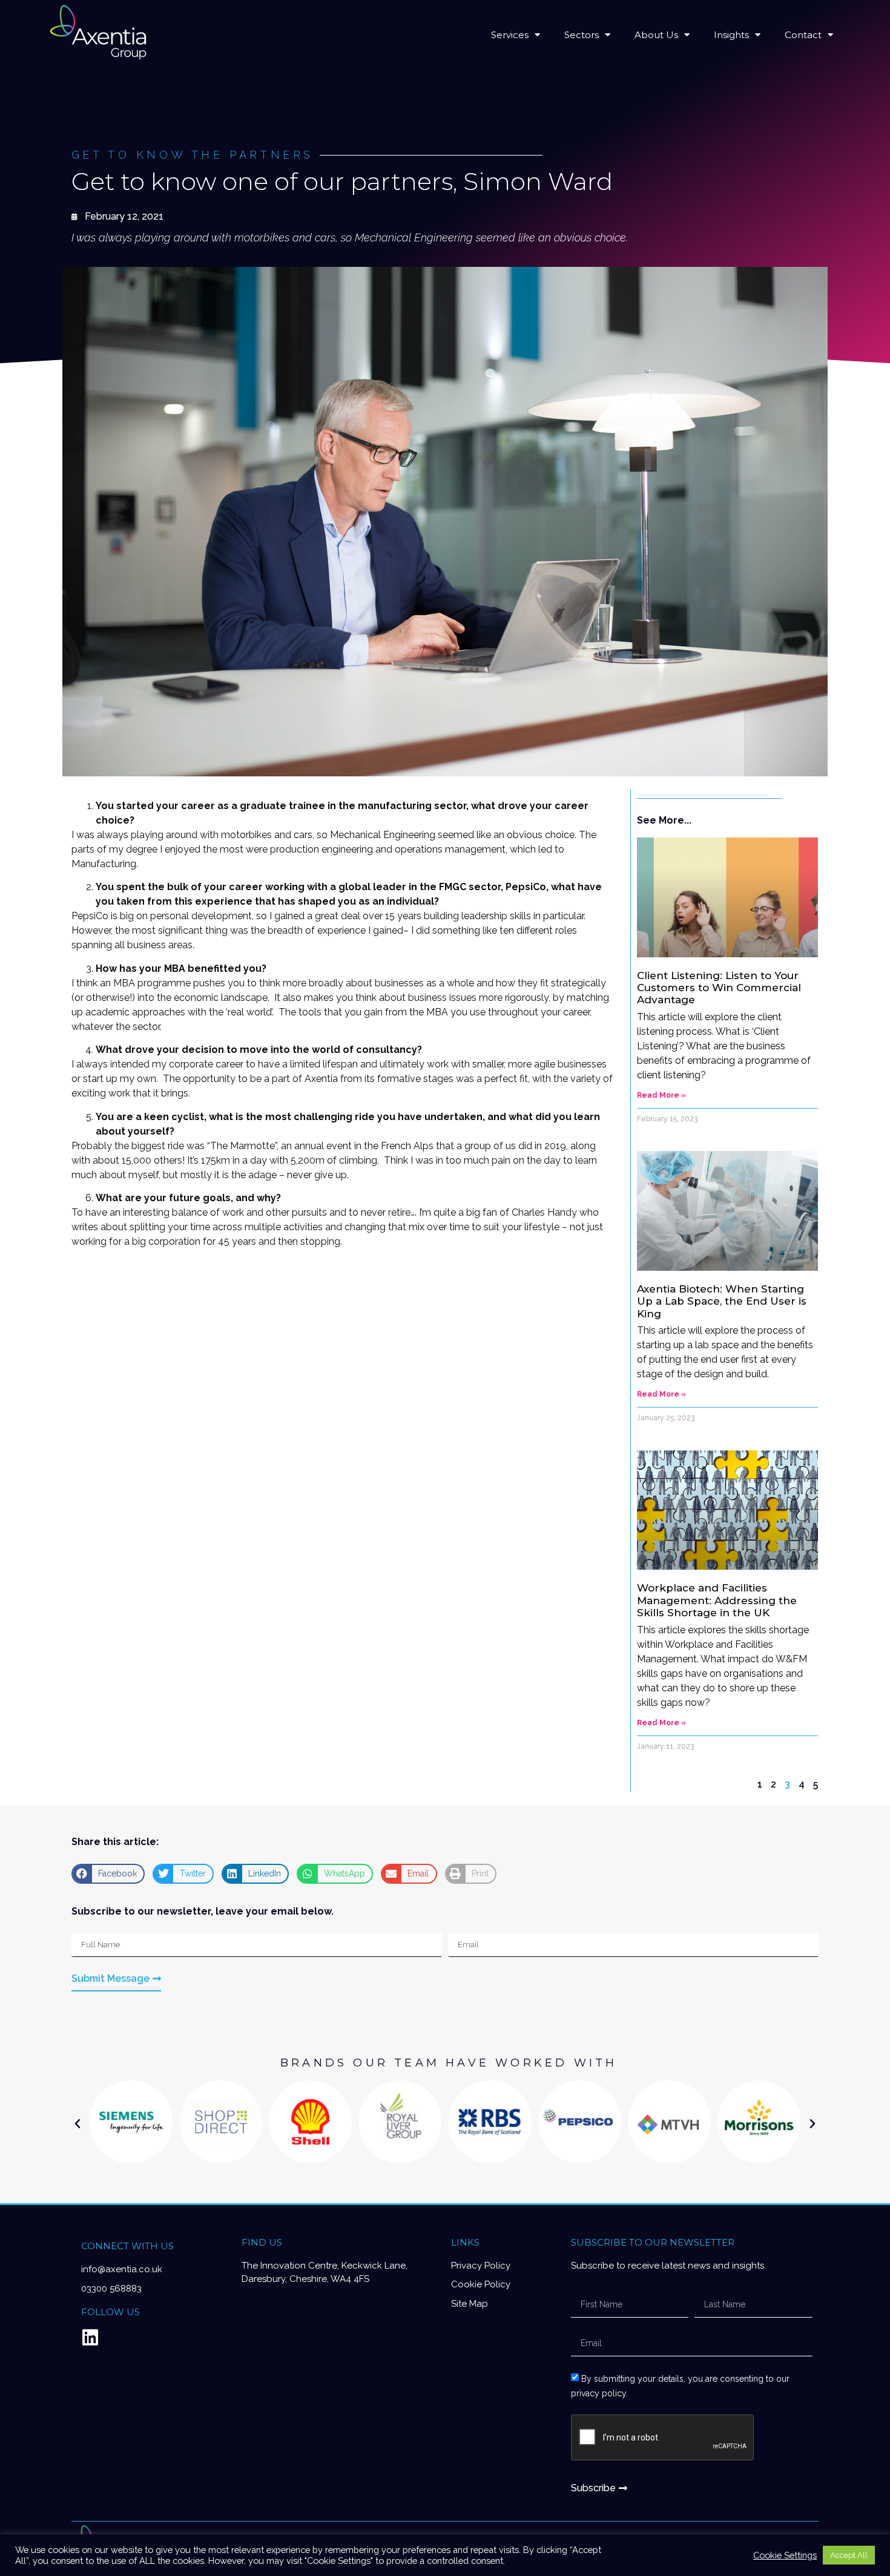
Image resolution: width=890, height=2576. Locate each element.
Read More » (661, 1095)
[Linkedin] (90, 2338)
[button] (108, 1874)
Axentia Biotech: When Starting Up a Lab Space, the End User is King (722, 1301)
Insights (731, 35)
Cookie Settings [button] (785, 2555)
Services (510, 35)
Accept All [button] (849, 2555)
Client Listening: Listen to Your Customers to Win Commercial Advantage (719, 988)
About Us (656, 35)
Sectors (582, 35)
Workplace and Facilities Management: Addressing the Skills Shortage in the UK (717, 1600)
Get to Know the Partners (193, 155)
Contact (803, 35)
